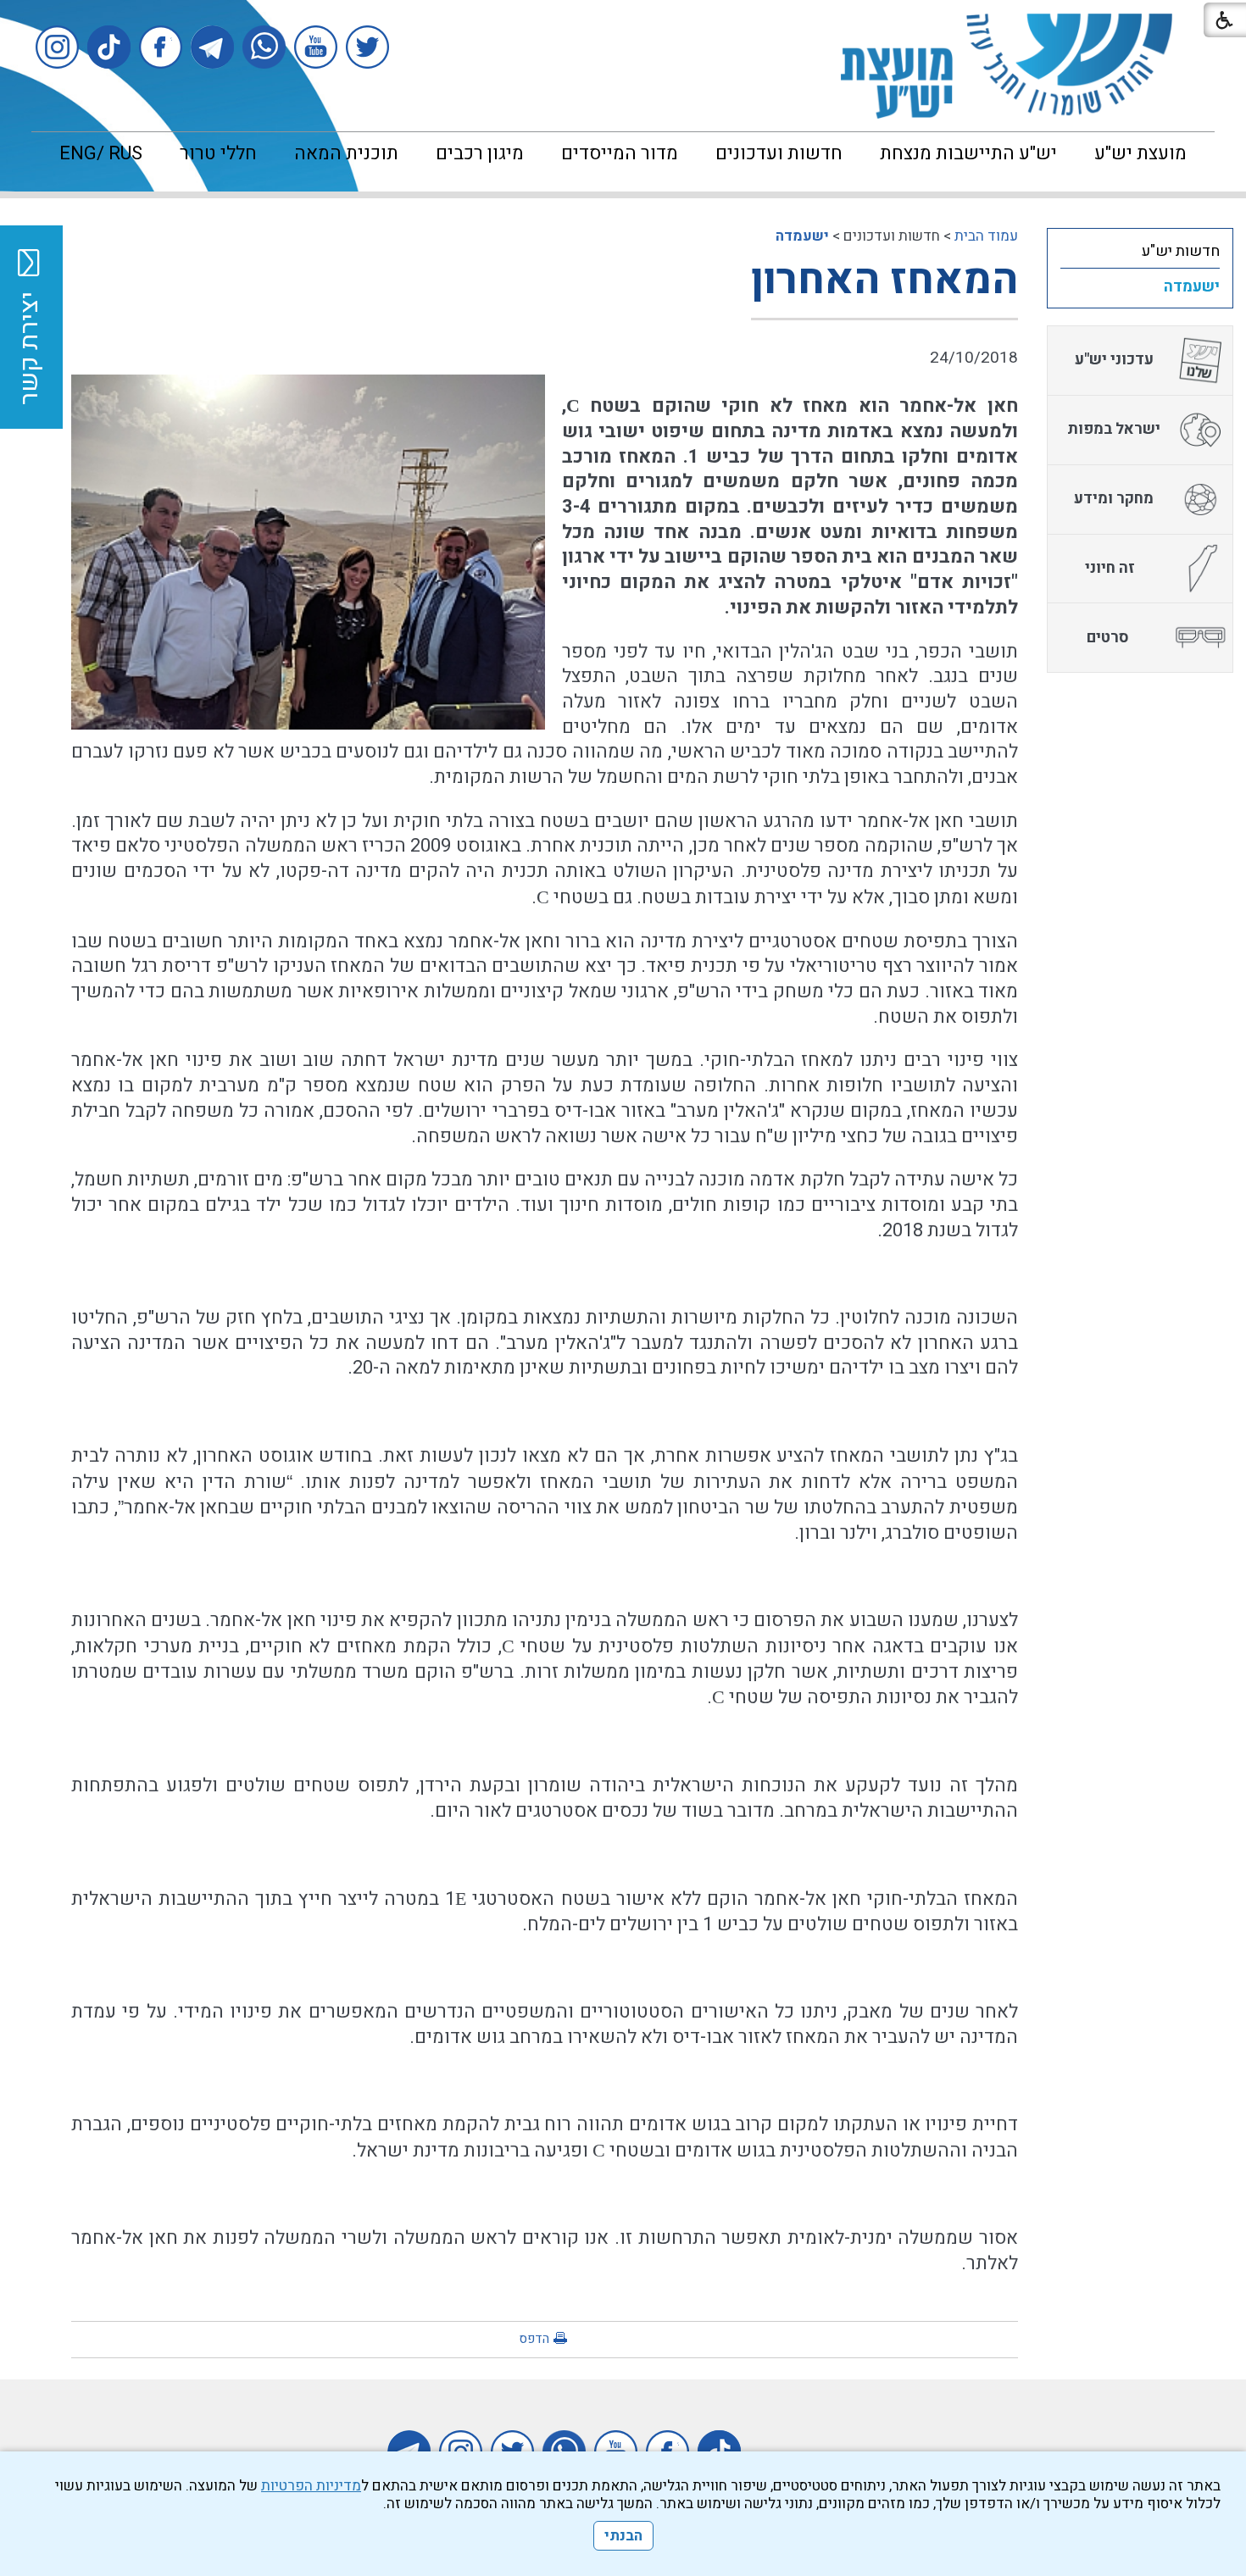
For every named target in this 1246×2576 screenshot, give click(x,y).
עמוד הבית (986, 236)
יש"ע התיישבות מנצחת (968, 153)
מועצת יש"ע (1140, 153)
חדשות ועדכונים (779, 153)
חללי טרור (218, 153)
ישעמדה (802, 236)
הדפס (534, 2339)
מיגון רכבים (480, 153)
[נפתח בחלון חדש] (367, 47)
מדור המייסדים (620, 153)
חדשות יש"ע (1181, 251)
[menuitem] (1140, 153)
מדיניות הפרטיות (311, 2486)
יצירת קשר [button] (30, 348)
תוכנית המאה (346, 153)
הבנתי (623, 2536)
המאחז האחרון (884, 280)
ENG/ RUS (101, 153)
